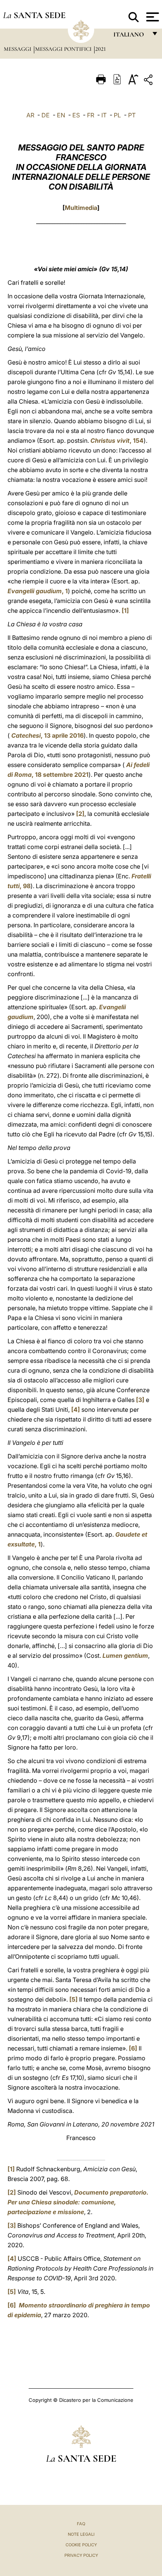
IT (104, 115)
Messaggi (18, 49)
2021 (101, 49)
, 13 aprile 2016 (47, 735)
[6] (133, 2048)
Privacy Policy (81, 2555)
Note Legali (81, 2534)
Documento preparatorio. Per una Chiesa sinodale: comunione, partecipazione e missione (78, 2202)
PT (132, 115)
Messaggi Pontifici (64, 49)
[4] (76, 1410)
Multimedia (81, 208)
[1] (125, 611)
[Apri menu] (152, 17)
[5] (73, 1999)
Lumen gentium (125, 1656)
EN (61, 115)
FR (91, 115)
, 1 (38, 591)
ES (76, 115)
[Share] (149, 81)
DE (46, 115)
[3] (140, 1400)
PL (117, 115)
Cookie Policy (81, 2545)
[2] (80, 814)
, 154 (117, 440)
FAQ (81, 2524)
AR (30, 115)
